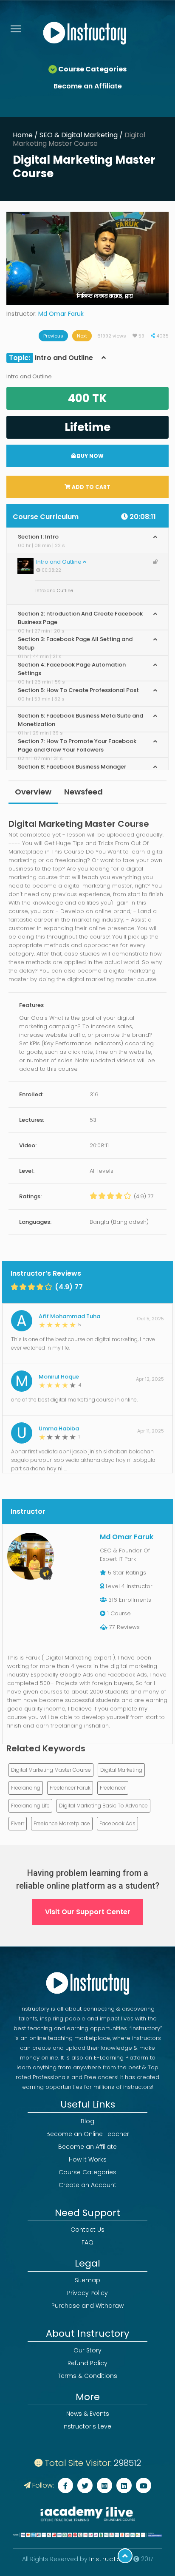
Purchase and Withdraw (87, 2306)
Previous (53, 336)
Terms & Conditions (87, 2376)
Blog (87, 2121)
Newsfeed (83, 792)
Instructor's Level (87, 2426)
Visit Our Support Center (88, 1912)
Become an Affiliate (88, 86)
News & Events (88, 2414)
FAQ (87, 2242)
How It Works (88, 2159)
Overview (33, 792)
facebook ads (117, 1823)
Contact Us (87, 2230)
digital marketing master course (51, 1770)
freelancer (113, 1788)
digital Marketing (121, 1770)
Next (82, 336)
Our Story (87, 2350)
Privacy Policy (87, 2293)
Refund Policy (87, 2363)
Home (23, 135)
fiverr (18, 1823)
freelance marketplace (62, 1823)
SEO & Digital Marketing (79, 135)
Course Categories (87, 2172)
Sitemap (87, 2280)
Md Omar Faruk (61, 314)
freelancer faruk (70, 1788)
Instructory (110, 2559)
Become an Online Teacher (88, 2134)
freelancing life (30, 1806)
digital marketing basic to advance (103, 1806)
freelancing (26, 1788)
